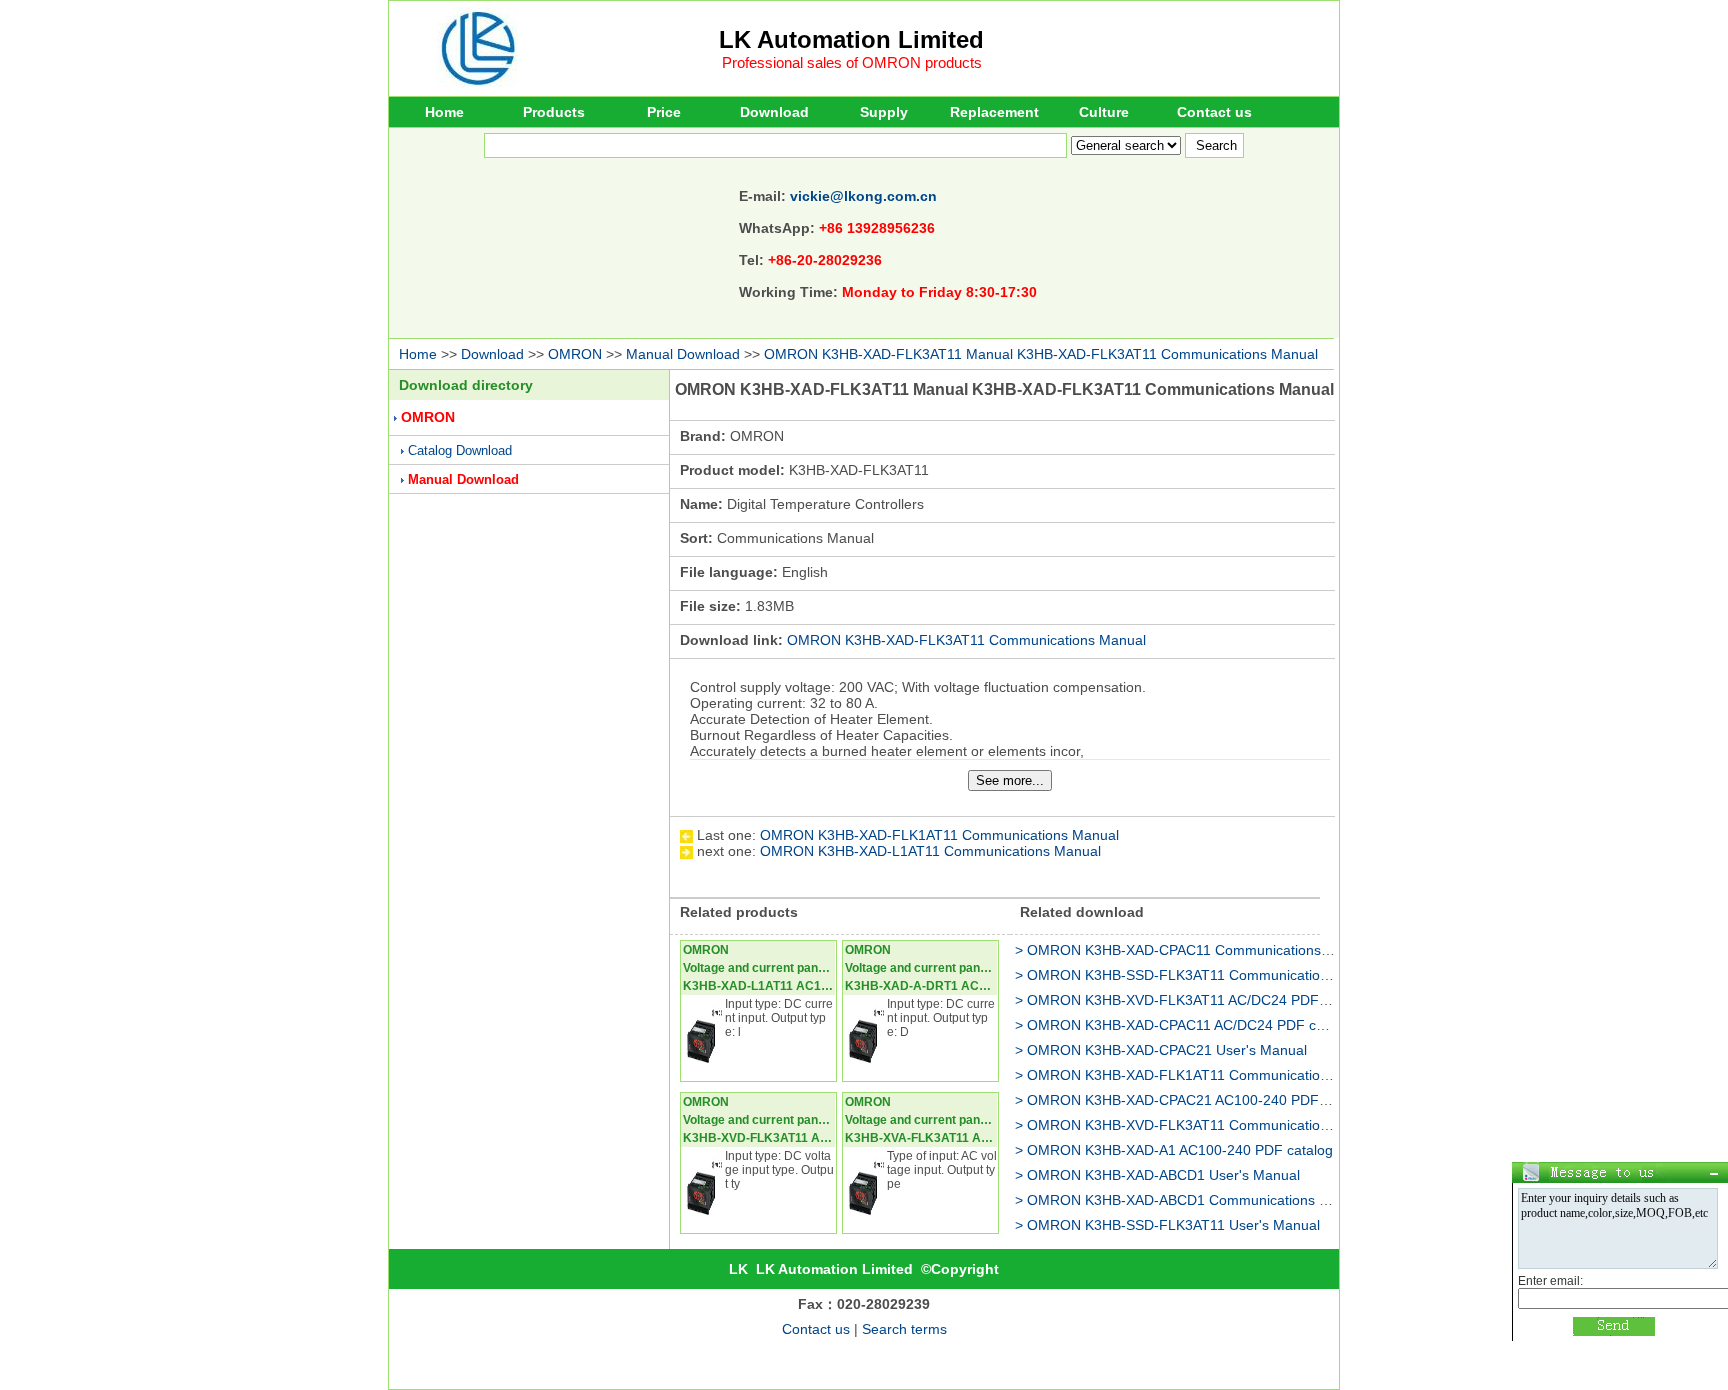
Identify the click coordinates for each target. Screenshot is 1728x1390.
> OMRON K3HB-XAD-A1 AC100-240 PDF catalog (1174, 1150)
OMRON (575, 354)
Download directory (466, 385)
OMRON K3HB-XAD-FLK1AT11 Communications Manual (939, 835)
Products (554, 112)
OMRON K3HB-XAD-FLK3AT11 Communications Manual (966, 640)
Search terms (904, 1329)
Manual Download (683, 354)
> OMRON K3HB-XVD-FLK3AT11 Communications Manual (1200, 1125)
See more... (1010, 780)
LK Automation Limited (851, 39)
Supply (884, 112)
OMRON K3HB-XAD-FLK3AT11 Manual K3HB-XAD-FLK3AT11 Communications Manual (1041, 354)
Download (774, 112)
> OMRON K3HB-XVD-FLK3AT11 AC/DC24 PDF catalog (1192, 1000)
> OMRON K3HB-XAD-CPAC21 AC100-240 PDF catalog (1192, 1100)
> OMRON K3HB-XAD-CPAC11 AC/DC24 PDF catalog (1185, 1025)
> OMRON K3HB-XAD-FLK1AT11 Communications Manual (1200, 1075)
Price (664, 112)
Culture (1104, 112)
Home (444, 112)
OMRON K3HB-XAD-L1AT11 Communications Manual (930, 851)
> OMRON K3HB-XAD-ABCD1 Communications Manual (1190, 1200)
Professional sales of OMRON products (852, 62)
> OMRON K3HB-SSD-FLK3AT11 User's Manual (1167, 1225)
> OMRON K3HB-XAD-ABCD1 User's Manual (1157, 1175)
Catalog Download (460, 450)
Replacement (994, 112)
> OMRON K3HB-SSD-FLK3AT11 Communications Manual (1200, 975)
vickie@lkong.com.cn (863, 196)
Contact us (1214, 112)
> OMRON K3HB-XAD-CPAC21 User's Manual (1161, 1050)
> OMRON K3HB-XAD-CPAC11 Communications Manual (1193, 950)
